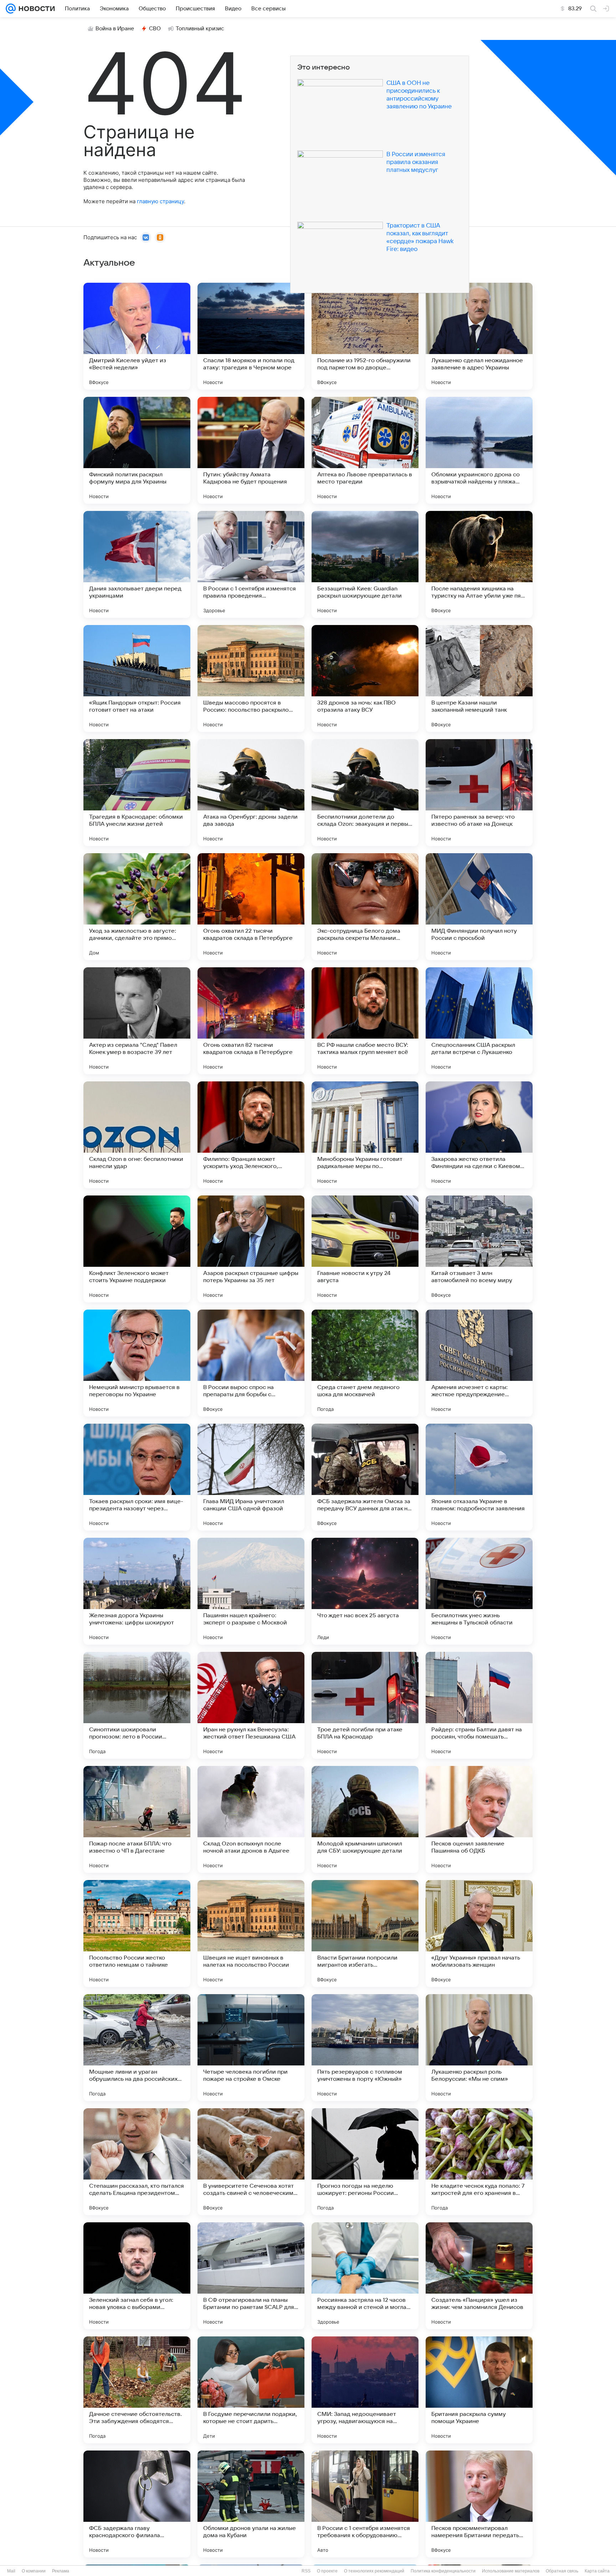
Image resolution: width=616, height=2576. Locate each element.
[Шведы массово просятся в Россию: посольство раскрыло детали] (251, 678)
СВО (155, 29)
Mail (11, 2571)
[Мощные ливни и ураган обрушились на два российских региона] (137, 2048)
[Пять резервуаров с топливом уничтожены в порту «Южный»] (365, 2048)
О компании (34, 2571)
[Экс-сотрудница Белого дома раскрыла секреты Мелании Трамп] (365, 907)
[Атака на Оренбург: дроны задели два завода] (251, 793)
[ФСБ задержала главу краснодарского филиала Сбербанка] (137, 2504)
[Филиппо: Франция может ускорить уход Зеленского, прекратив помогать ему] (251, 1135)
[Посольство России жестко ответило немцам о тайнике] (137, 1934)
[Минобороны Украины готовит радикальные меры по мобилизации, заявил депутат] (365, 1135)
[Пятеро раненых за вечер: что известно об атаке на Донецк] (479, 793)
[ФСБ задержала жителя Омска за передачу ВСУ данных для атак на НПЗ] (365, 1477)
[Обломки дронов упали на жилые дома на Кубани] (251, 2504)
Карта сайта (597, 2571)
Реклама (61, 2571)
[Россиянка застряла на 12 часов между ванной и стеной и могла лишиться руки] (365, 2276)
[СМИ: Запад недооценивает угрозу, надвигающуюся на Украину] (365, 2390)
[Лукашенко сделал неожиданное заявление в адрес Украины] (479, 336)
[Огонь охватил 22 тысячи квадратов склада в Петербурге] (251, 907)
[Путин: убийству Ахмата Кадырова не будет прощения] (251, 450)
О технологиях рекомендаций (374, 2571)
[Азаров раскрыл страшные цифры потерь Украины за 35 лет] (251, 1249)
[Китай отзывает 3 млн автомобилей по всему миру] (479, 1249)
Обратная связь (562, 2571)
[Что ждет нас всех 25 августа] (365, 1591)
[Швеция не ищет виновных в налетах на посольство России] (251, 1934)
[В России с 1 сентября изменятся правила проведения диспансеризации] (251, 564)
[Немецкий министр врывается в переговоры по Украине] (137, 1363)
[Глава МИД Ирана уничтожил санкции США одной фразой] (251, 1477)
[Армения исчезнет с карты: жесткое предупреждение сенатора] (479, 1363)
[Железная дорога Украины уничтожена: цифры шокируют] (137, 1591)
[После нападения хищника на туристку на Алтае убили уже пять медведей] (479, 564)
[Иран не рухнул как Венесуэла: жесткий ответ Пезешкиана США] (251, 1705)
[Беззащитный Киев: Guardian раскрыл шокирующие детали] (365, 564)
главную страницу (160, 201)
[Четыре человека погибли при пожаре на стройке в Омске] (251, 2048)
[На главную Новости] (35, 9)
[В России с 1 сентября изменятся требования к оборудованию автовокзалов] (365, 2504)
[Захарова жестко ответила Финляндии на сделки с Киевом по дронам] (479, 1135)
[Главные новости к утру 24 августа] (365, 1249)
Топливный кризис (200, 29)
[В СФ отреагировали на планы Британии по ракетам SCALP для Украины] (251, 2276)
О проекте (327, 2571)
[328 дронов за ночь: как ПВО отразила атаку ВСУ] (365, 678)
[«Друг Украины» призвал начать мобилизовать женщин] (479, 1934)
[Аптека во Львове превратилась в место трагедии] (365, 450)
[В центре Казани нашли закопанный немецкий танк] (479, 678)
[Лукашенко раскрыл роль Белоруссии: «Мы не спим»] (479, 2048)
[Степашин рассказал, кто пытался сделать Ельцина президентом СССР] (137, 2162)
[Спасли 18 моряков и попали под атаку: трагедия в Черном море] (251, 336)
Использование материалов (511, 2571)
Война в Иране (115, 29)
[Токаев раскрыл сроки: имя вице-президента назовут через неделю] (137, 1477)
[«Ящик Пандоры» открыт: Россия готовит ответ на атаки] (137, 678)
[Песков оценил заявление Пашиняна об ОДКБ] (479, 1819)
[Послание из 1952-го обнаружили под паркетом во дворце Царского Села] (365, 336)
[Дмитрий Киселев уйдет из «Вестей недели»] (137, 336)
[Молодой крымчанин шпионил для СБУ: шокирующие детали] (365, 1819)
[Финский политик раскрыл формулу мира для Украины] (137, 450)
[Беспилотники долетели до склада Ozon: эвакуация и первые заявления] (365, 793)
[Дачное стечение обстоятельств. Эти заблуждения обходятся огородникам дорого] (137, 2390)
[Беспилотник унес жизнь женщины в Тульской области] (479, 1591)
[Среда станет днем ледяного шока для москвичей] (365, 1363)
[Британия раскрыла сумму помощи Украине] (479, 2390)
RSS (306, 2571)
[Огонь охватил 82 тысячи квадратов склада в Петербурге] (251, 1021)
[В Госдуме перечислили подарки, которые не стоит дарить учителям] (251, 2390)
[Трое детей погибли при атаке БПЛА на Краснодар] (365, 1705)
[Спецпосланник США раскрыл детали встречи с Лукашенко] (479, 1021)
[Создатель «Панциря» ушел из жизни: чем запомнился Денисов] (479, 2276)
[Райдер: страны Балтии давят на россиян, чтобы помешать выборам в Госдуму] (479, 1705)
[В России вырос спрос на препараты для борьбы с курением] (251, 1363)
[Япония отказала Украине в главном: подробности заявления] (479, 1477)
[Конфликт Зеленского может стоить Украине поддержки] (137, 1249)
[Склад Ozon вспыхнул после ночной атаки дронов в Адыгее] (251, 1819)
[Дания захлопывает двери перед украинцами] (137, 564)
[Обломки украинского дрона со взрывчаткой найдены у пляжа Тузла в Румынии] (479, 450)
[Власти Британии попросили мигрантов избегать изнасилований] (365, 1934)
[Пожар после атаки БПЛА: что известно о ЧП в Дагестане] (137, 1819)
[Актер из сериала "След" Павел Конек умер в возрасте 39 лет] (137, 1021)
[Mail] (11, 9)
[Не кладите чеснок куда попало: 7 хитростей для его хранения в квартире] (479, 2162)
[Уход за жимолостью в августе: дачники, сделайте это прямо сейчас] (137, 907)
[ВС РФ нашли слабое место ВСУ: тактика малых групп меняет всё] (365, 1021)
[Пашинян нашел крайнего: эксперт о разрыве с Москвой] (251, 1591)
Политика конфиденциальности (443, 2571)
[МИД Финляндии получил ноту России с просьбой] (479, 907)
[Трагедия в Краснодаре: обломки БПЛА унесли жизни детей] (137, 793)
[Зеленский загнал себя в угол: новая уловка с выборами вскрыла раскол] (137, 2276)
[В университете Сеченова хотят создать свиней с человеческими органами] (251, 2162)
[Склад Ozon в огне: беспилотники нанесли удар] (137, 1135)
